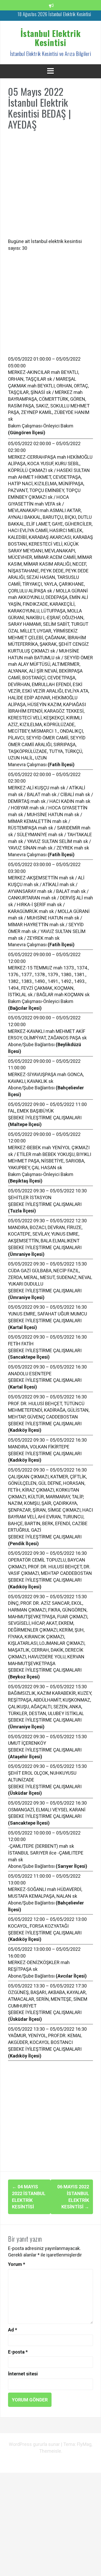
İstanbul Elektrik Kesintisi (51, 38)
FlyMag (84, 2444)
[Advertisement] (51, 187)
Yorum (17, 2264)
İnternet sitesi (23, 2374)
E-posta (18, 2352)
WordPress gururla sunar (35, 2444)
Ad (13, 2330)
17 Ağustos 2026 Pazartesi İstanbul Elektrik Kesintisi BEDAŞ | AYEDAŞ (54, 18)
